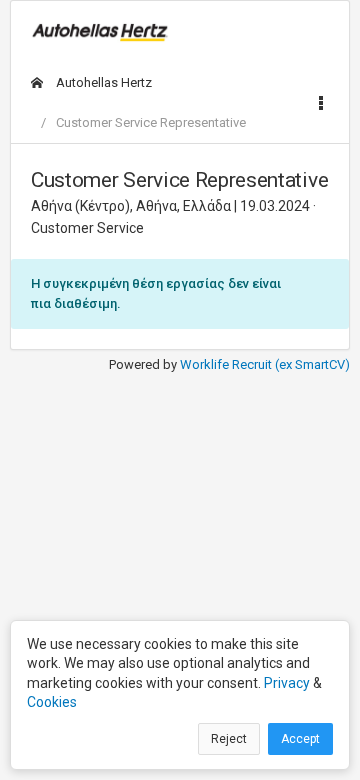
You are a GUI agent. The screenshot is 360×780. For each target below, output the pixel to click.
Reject (229, 739)
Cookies (52, 702)
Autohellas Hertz (102, 82)
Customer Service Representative (151, 122)
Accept (300, 739)
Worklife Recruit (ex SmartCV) (265, 364)
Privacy (287, 683)
